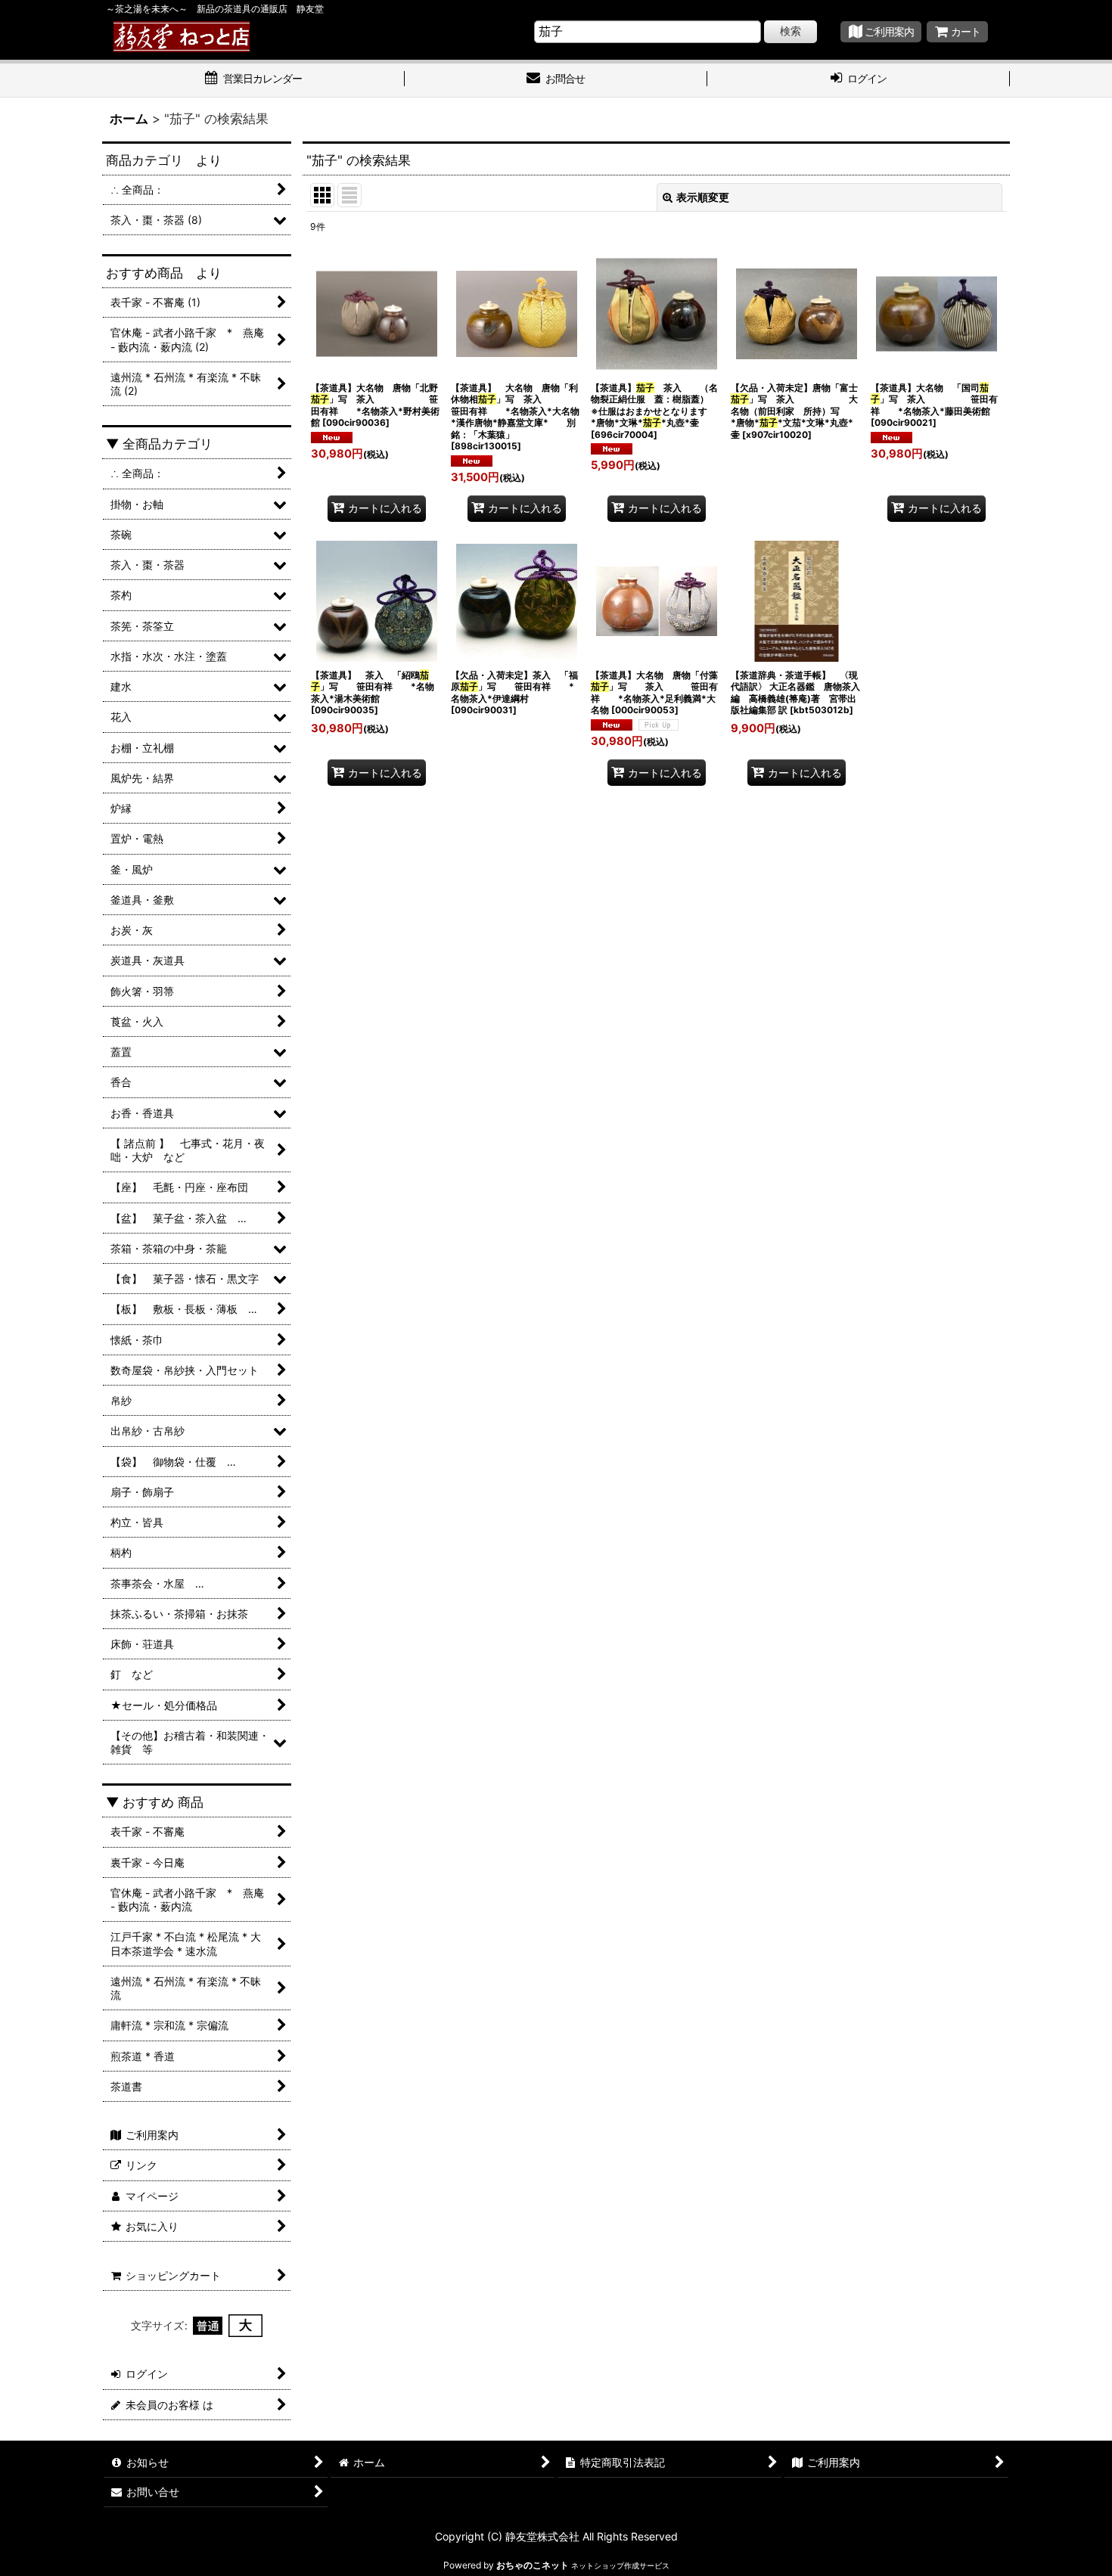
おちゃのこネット (533, 2565)
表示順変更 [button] (703, 197)
